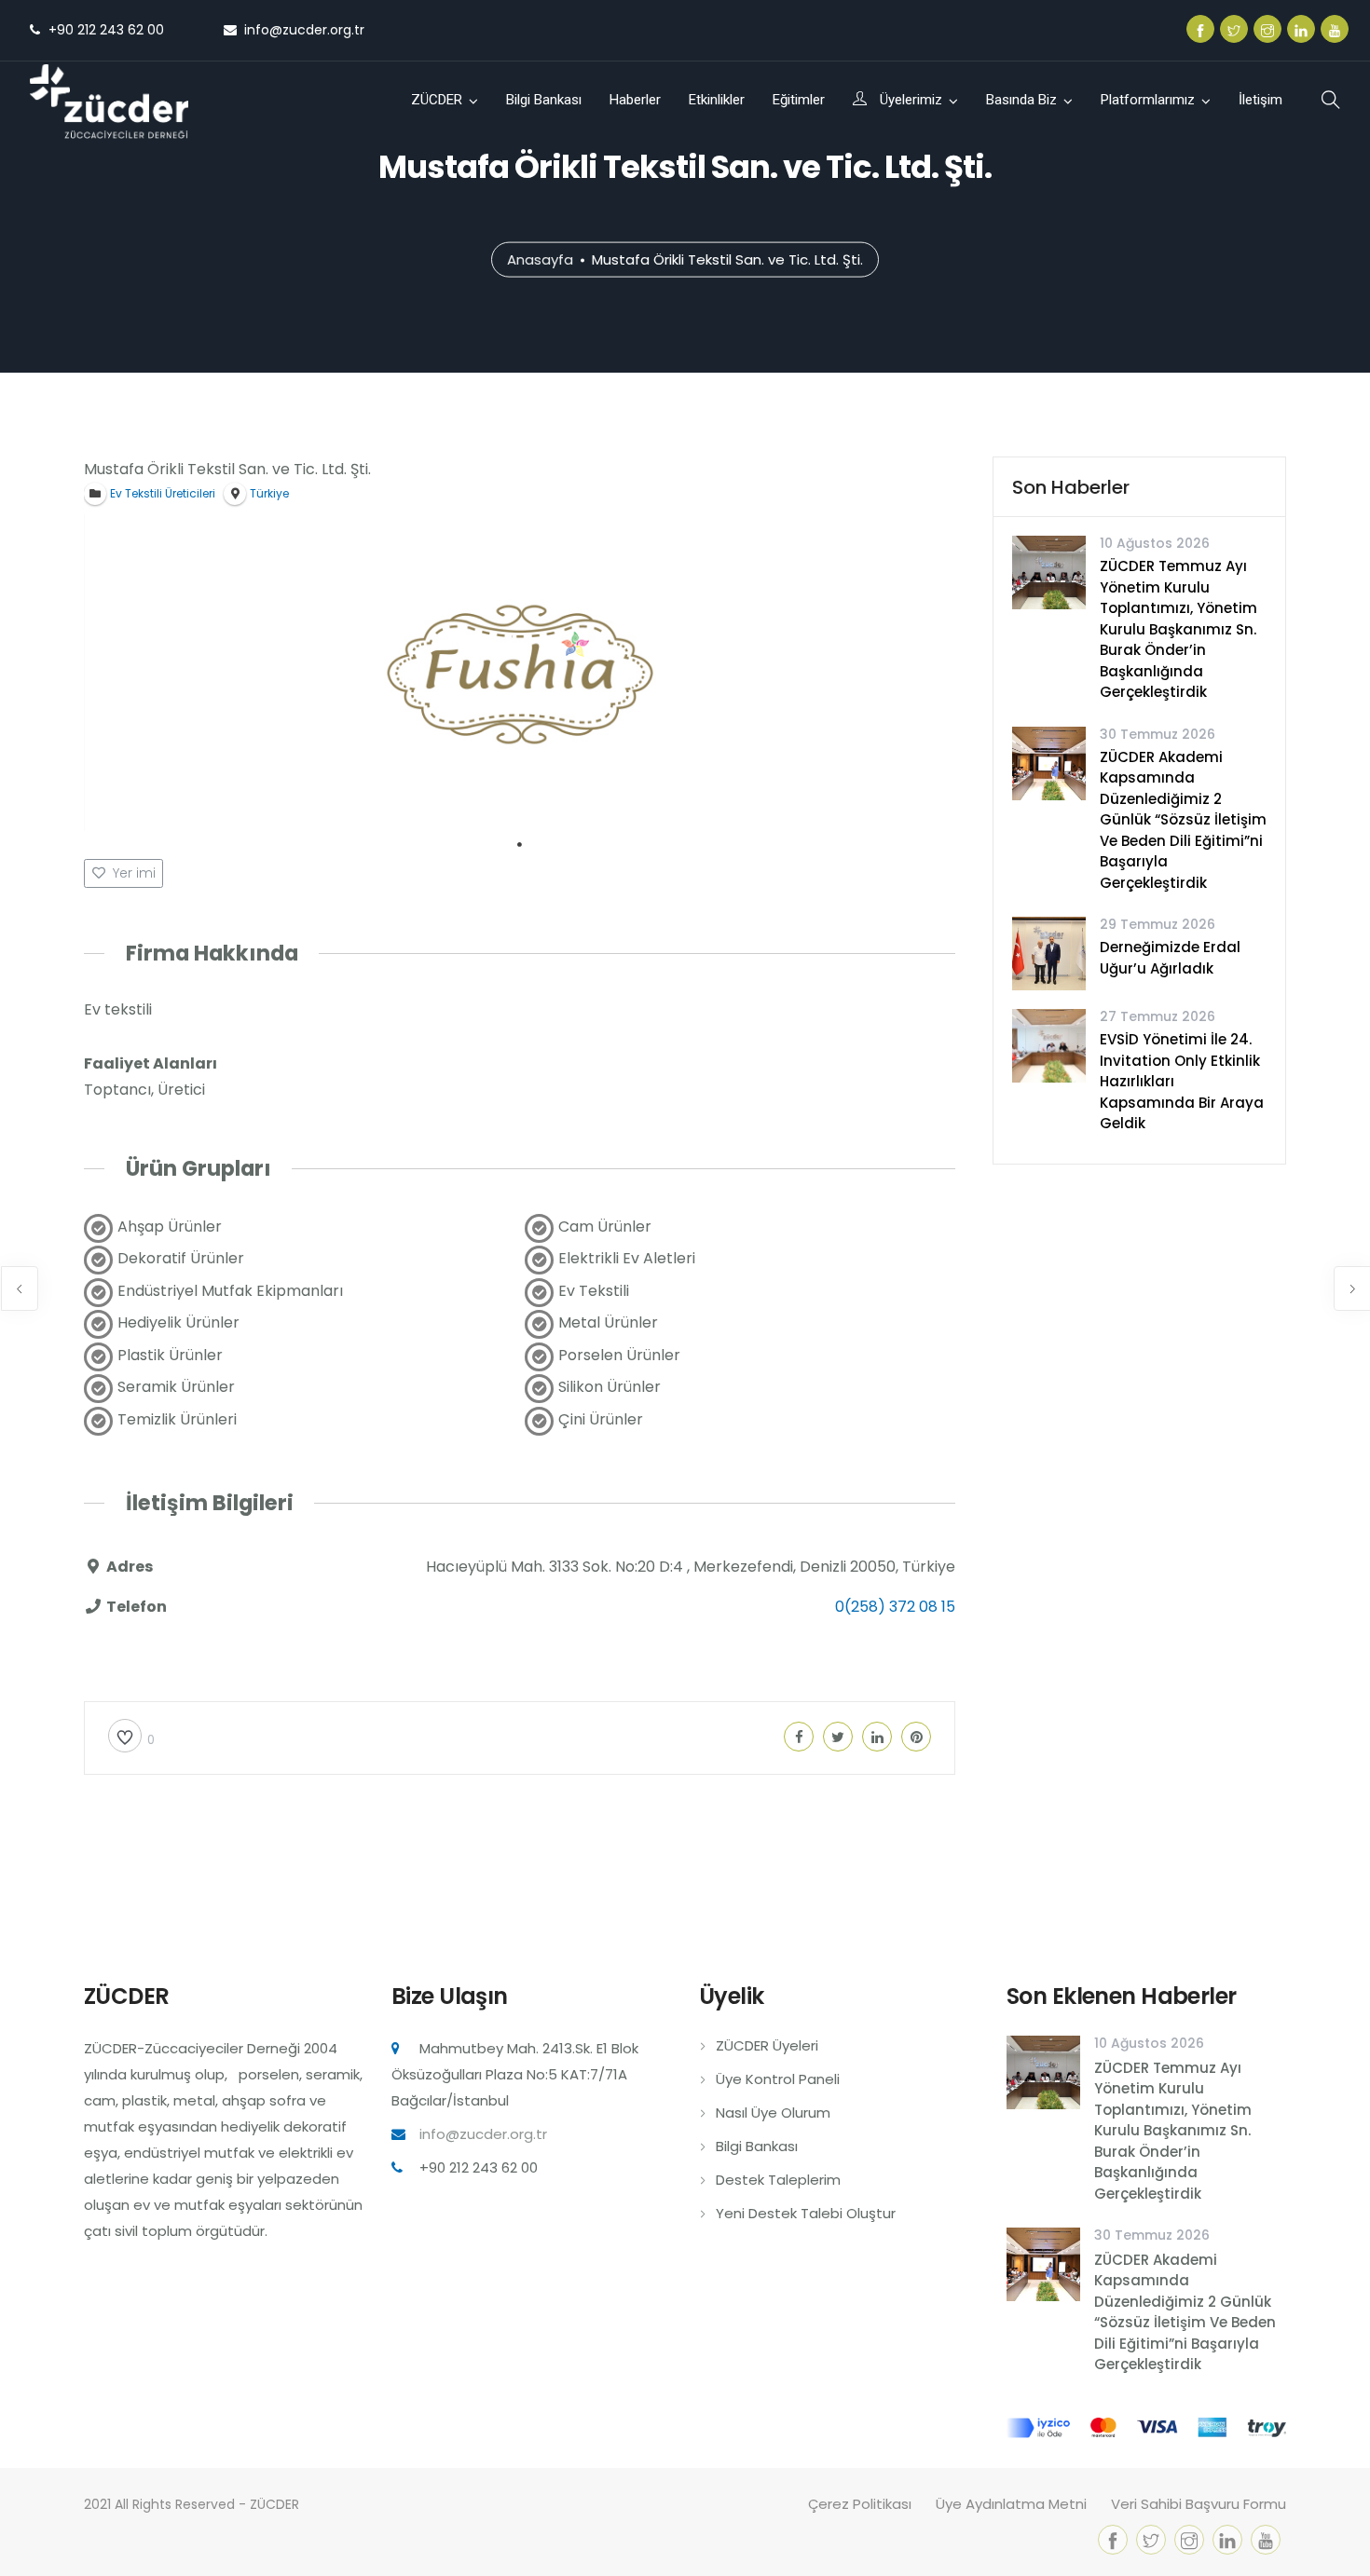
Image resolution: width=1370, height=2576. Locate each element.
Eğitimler (799, 100)
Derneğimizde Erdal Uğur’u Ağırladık (1170, 958)
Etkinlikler (717, 100)
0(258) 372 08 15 (895, 1607)
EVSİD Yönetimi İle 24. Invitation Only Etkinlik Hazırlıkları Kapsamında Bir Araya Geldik (1182, 1081)
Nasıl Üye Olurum (773, 2113)
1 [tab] (520, 845)
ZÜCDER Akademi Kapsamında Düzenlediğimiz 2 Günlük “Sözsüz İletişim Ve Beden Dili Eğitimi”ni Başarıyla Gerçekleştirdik (1183, 820)
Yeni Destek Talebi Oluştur (806, 2213)
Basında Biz (1021, 100)
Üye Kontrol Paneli (778, 2079)
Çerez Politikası (860, 2504)
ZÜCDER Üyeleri (767, 2045)
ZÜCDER (437, 100)
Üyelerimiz (909, 100)
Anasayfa (540, 259)
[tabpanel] (520, 673)
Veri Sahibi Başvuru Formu (1199, 2504)
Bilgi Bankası (544, 100)
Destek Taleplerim (778, 2180)
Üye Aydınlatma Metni (1011, 2504)
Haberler (635, 100)
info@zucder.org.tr (483, 2134)
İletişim (1260, 100)
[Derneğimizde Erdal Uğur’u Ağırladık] (1049, 953)
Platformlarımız (1148, 100)
